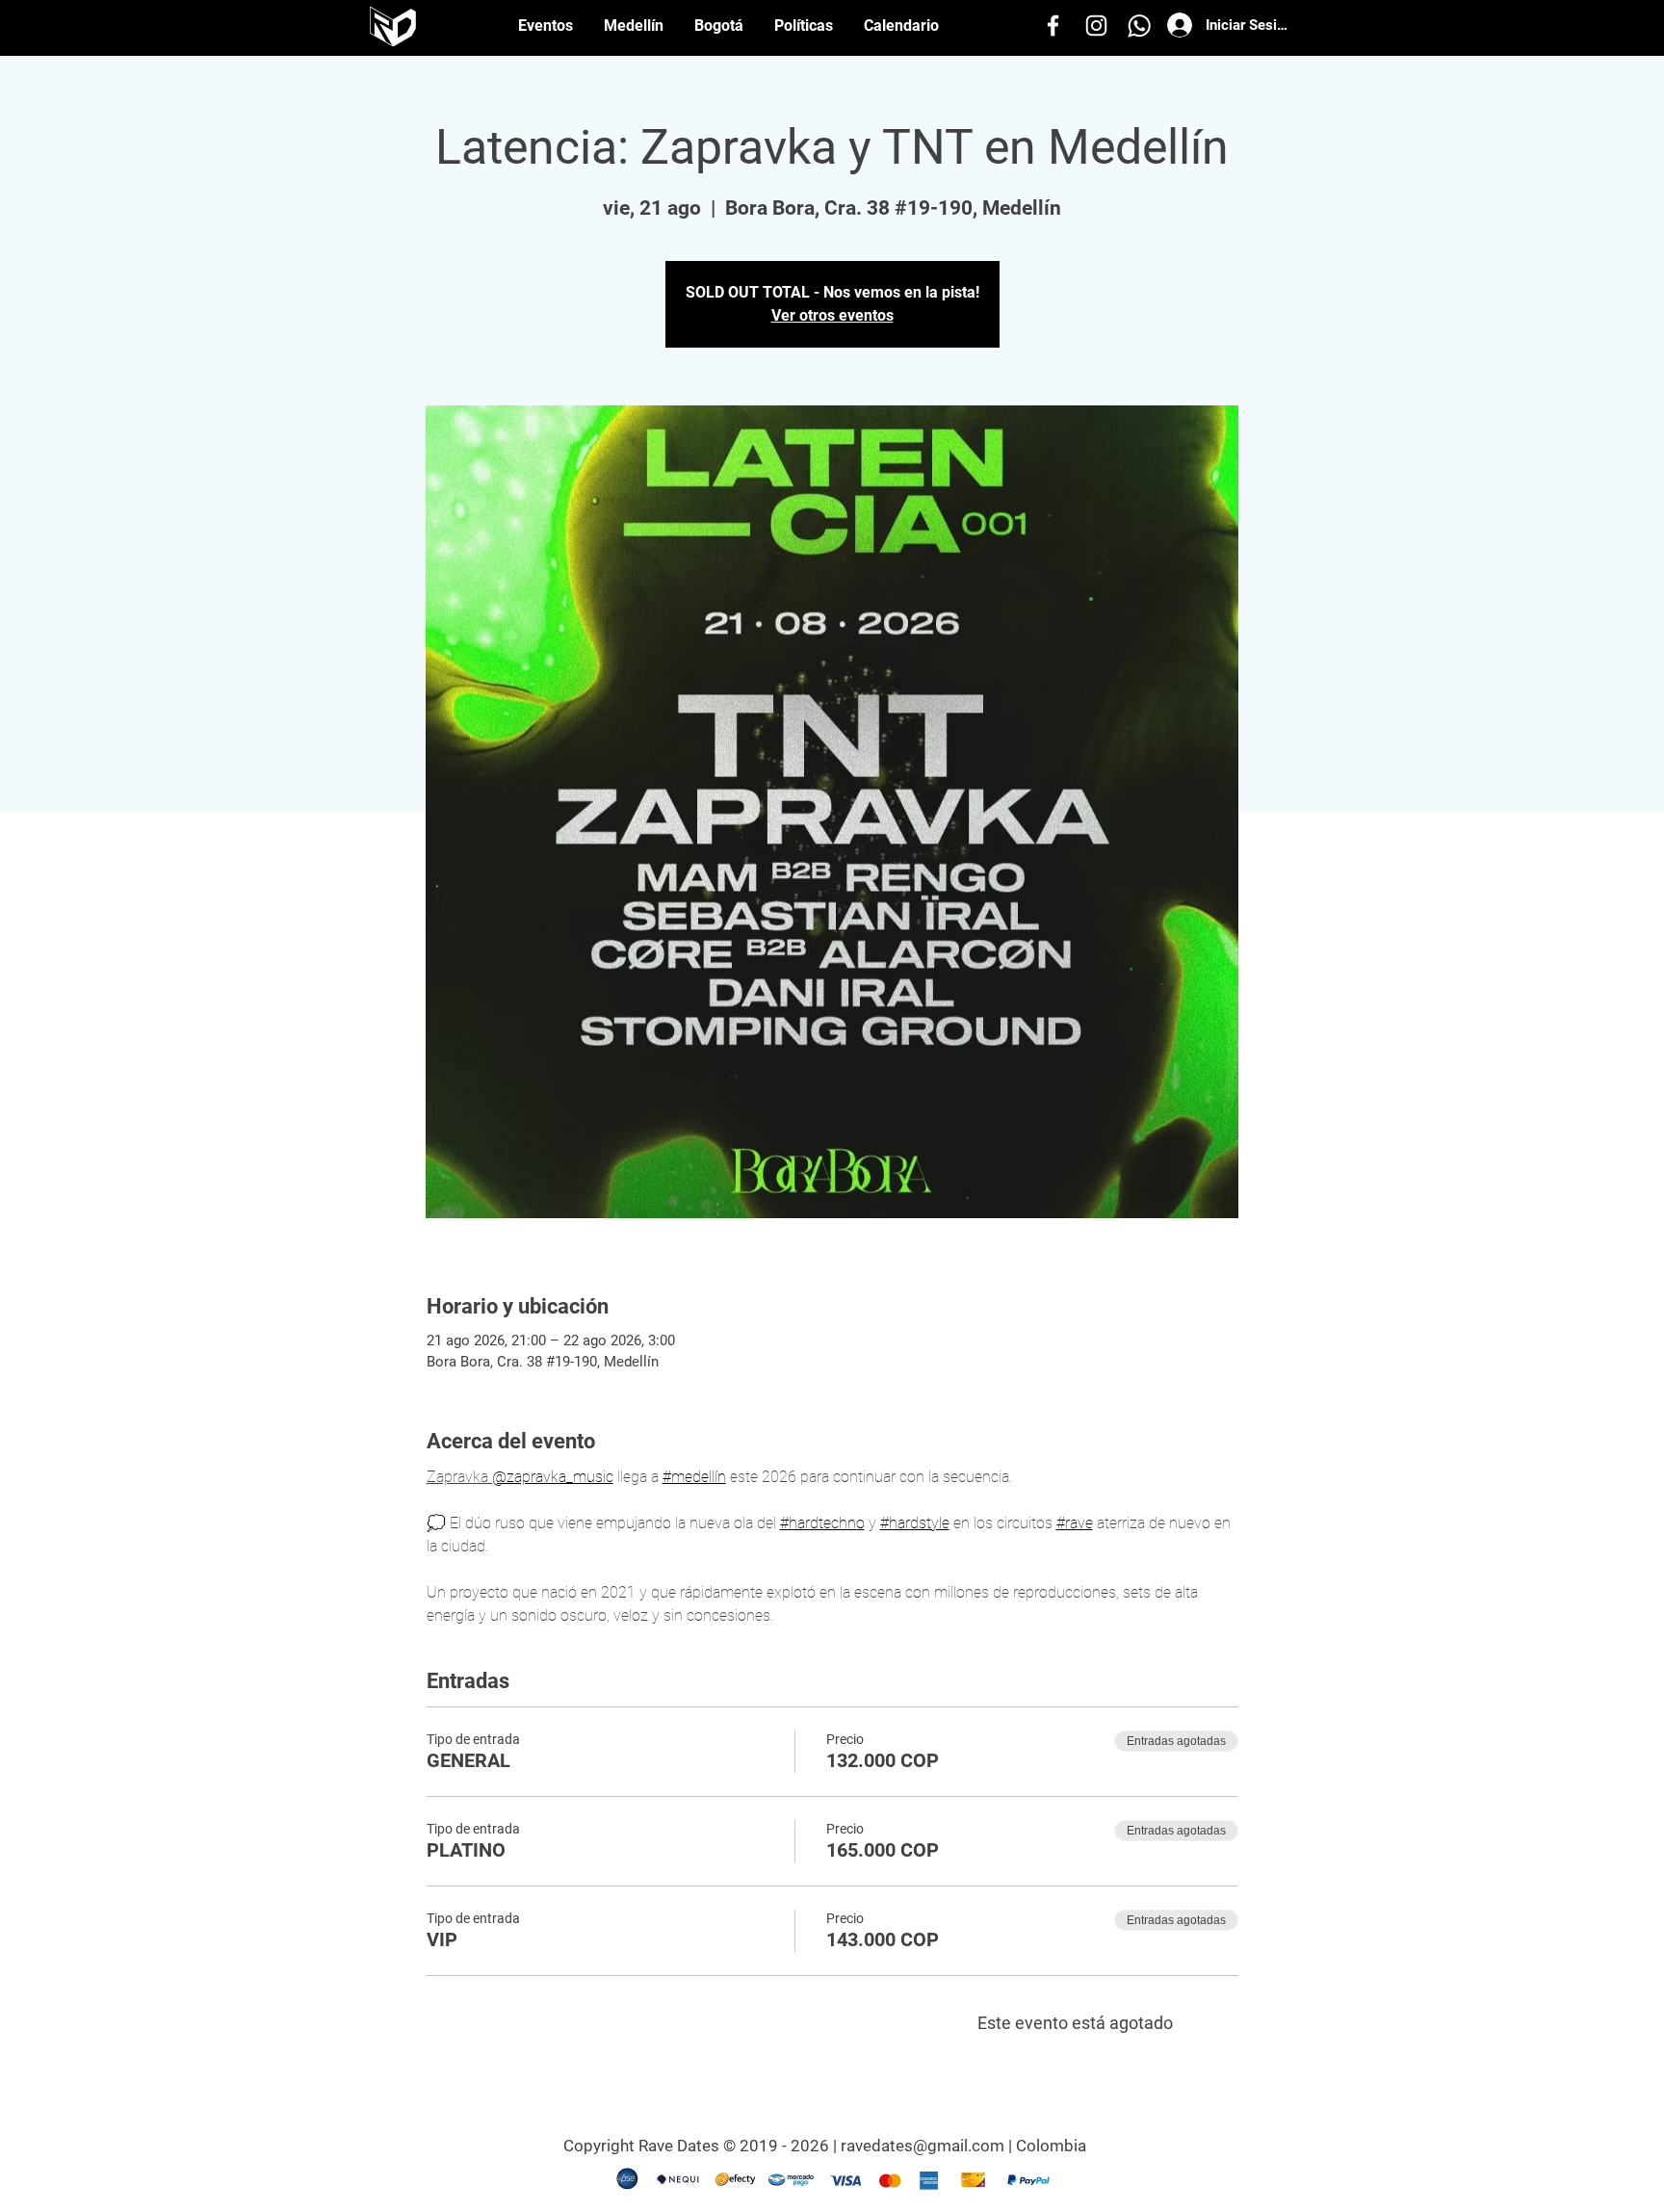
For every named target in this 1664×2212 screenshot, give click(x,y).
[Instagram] (1096, 26)
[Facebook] (1053, 26)
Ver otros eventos (832, 315)
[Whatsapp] (1140, 26)
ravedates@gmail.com (923, 2146)
